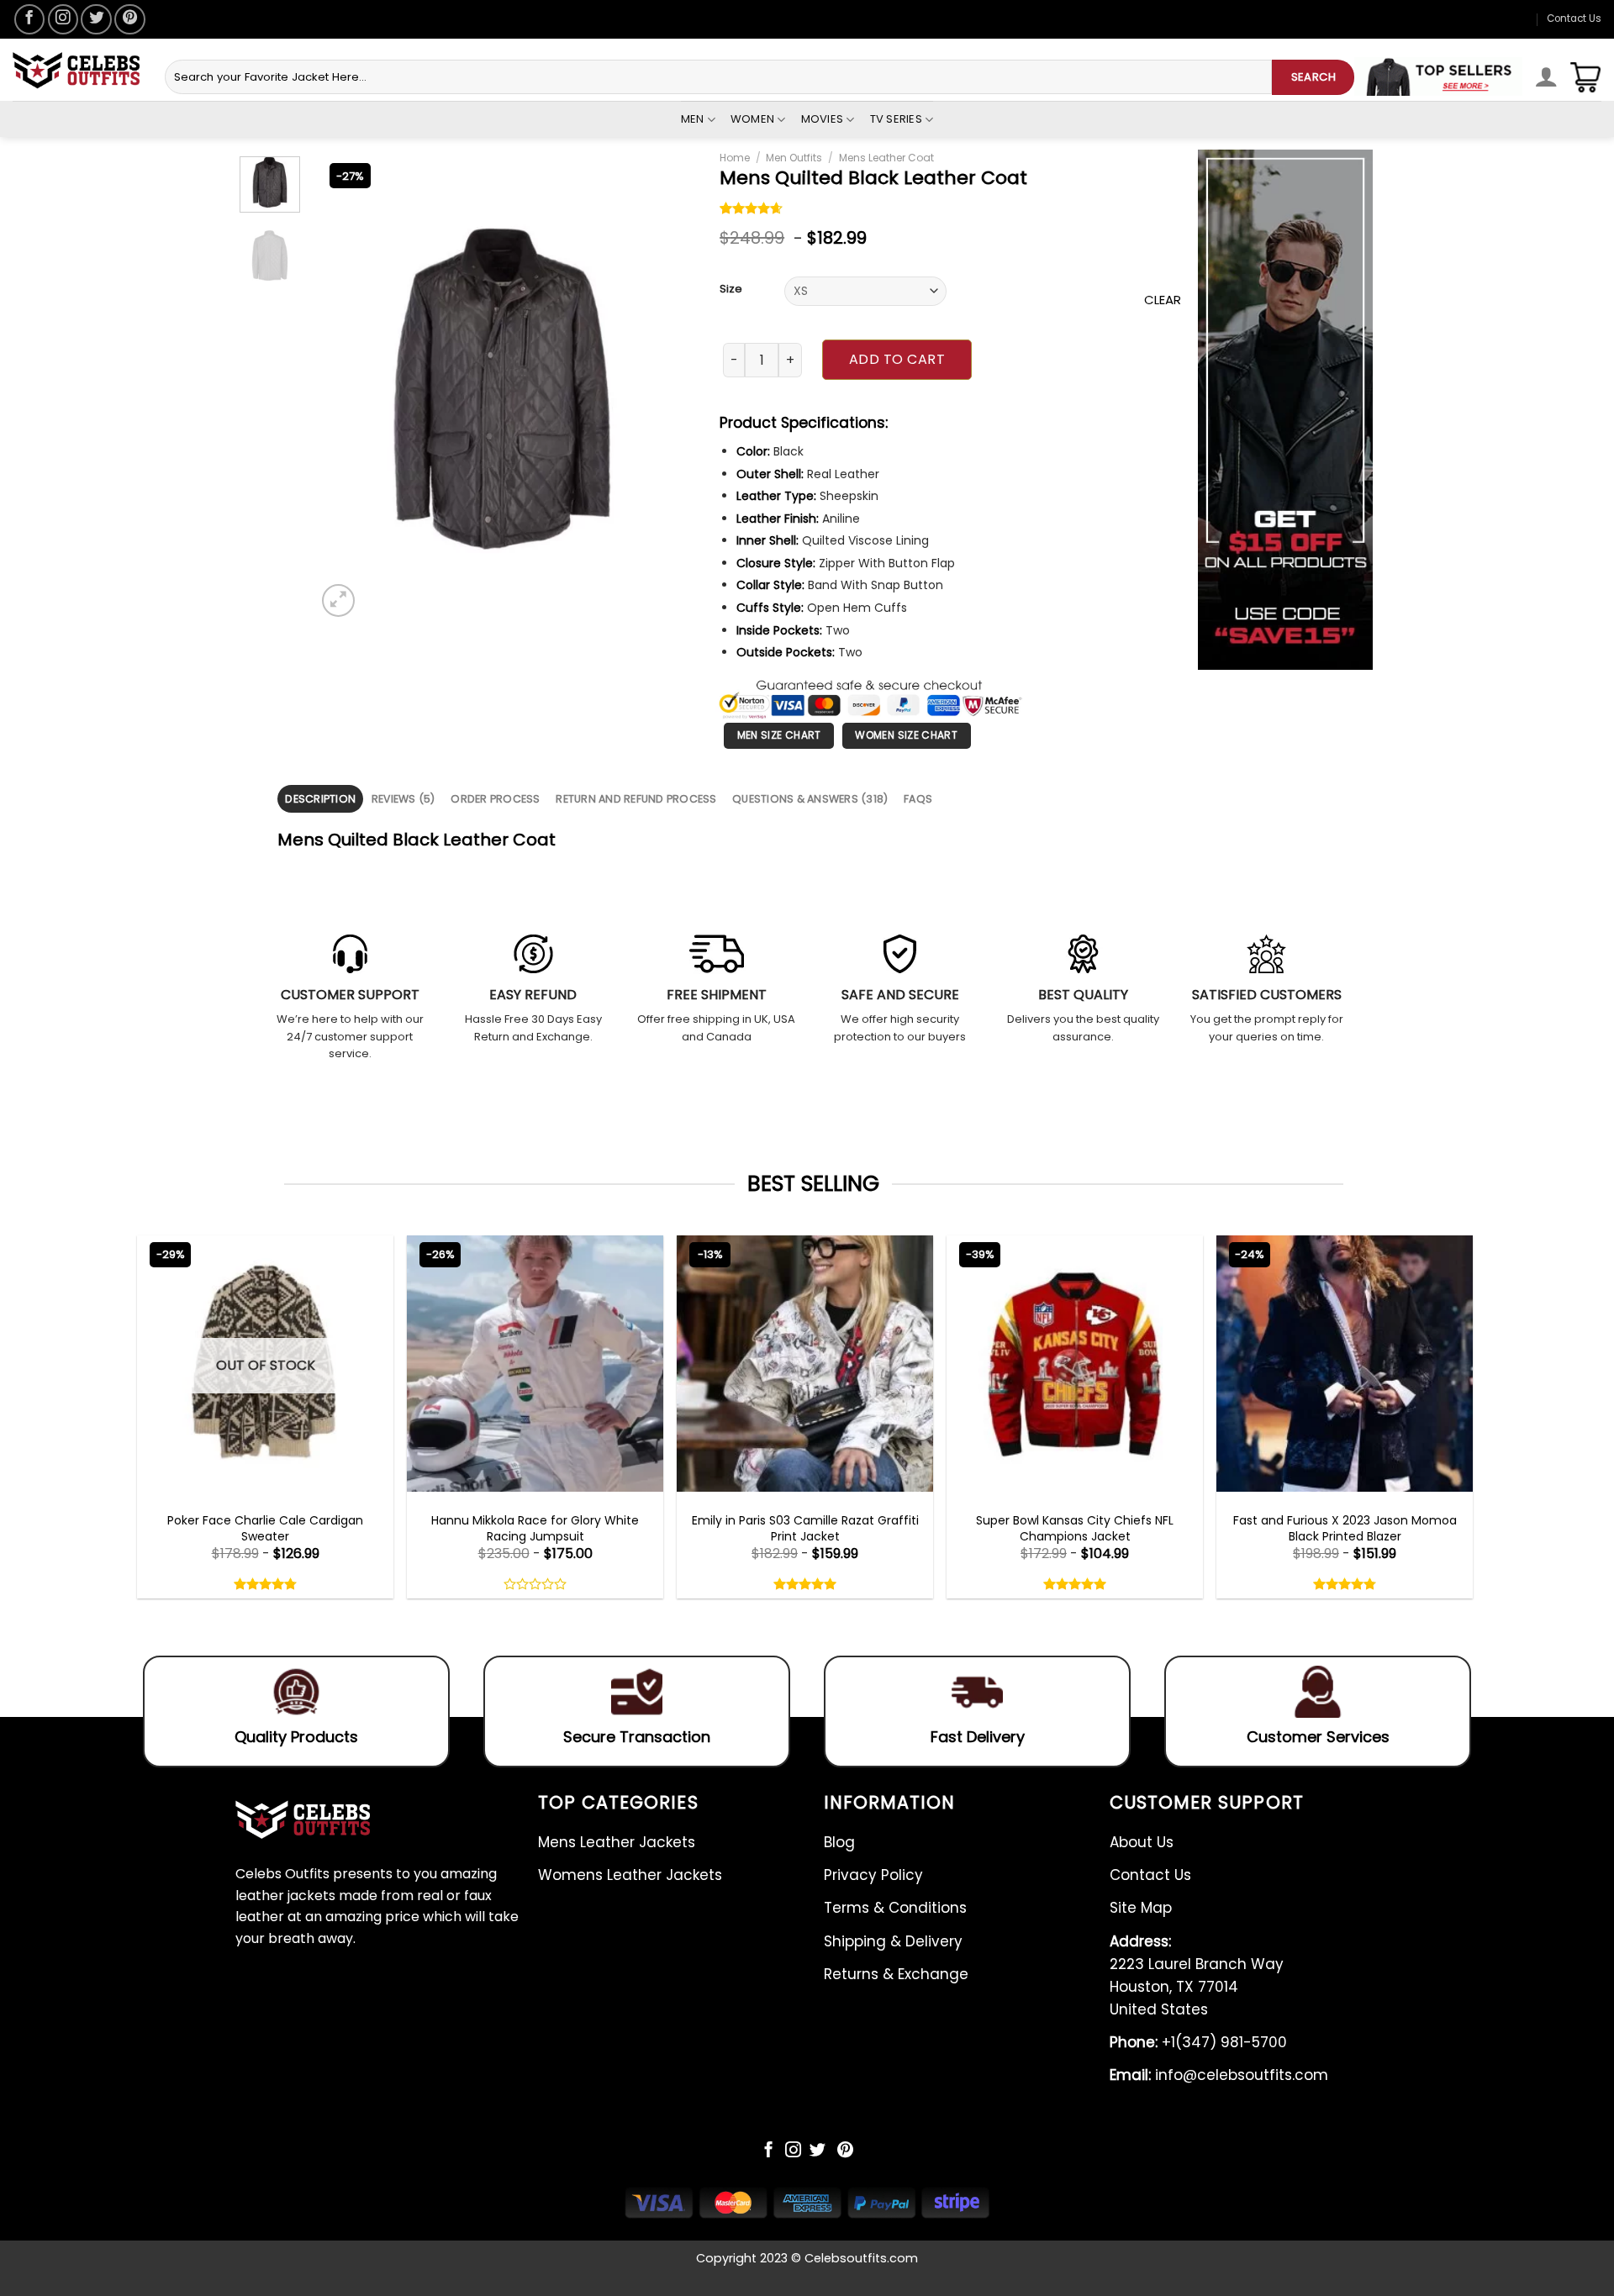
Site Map (1141, 1908)
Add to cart (897, 359)
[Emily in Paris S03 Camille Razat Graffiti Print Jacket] (805, 1364)
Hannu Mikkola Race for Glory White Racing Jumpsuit (535, 1528)
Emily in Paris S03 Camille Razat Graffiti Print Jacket (805, 1528)
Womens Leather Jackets (630, 1875)
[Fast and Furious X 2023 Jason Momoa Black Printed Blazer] (1345, 1364)
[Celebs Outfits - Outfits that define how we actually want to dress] (76, 70)
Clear (1163, 300)
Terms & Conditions (895, 1908)
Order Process (495, 799)
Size (731, 289)
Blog (839, 1842)
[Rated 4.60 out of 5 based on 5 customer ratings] (752, 210)
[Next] (659, 389)
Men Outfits (794, 158)
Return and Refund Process (636, 799)
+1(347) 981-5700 (1198, 2042)
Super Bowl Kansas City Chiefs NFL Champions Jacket (1075, 1528)
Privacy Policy (873, 1875)
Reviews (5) (403, 799)
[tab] (320, 799)
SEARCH (1313, 77)
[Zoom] (338, 600)
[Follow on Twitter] (96, 19)
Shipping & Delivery (893, 1941)
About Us (1142, 1842)
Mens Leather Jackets (617, 1842)
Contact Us (1574, 18)
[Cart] (1585, 77)
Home (735, 158)
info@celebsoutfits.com (1219, 2075)
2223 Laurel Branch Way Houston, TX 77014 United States (1197, 1976)
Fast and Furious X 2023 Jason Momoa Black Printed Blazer (1345, 1528)
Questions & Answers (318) (810, 799)
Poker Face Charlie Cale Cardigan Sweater (265, 1528)
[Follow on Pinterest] (129, 19)
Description (320, 799)
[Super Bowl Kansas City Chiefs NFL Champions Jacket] (1075, 1364)
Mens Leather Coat (886, 158)
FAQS (918, 799)
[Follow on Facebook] (29, 19)
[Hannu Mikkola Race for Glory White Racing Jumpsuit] (535, 1364)
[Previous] (375, 389)
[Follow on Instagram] (63, 19)
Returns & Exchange (896, 1974)
